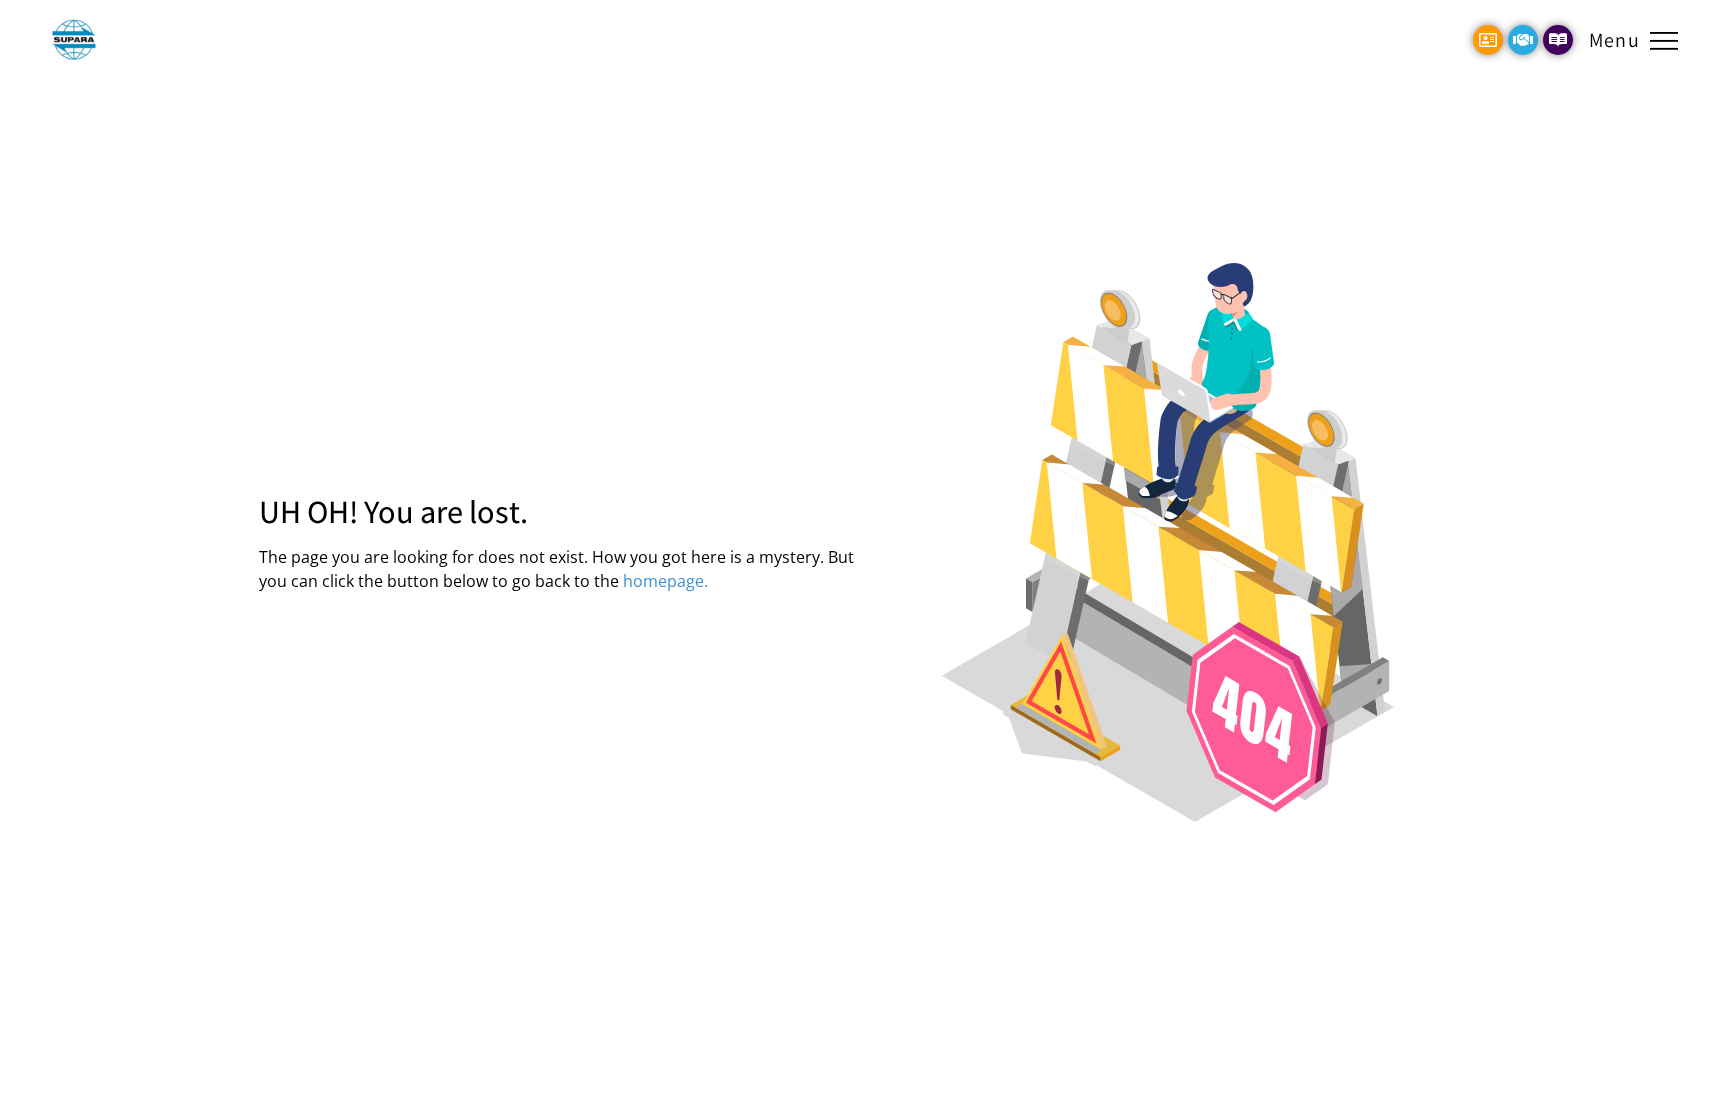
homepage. (665, 581)
